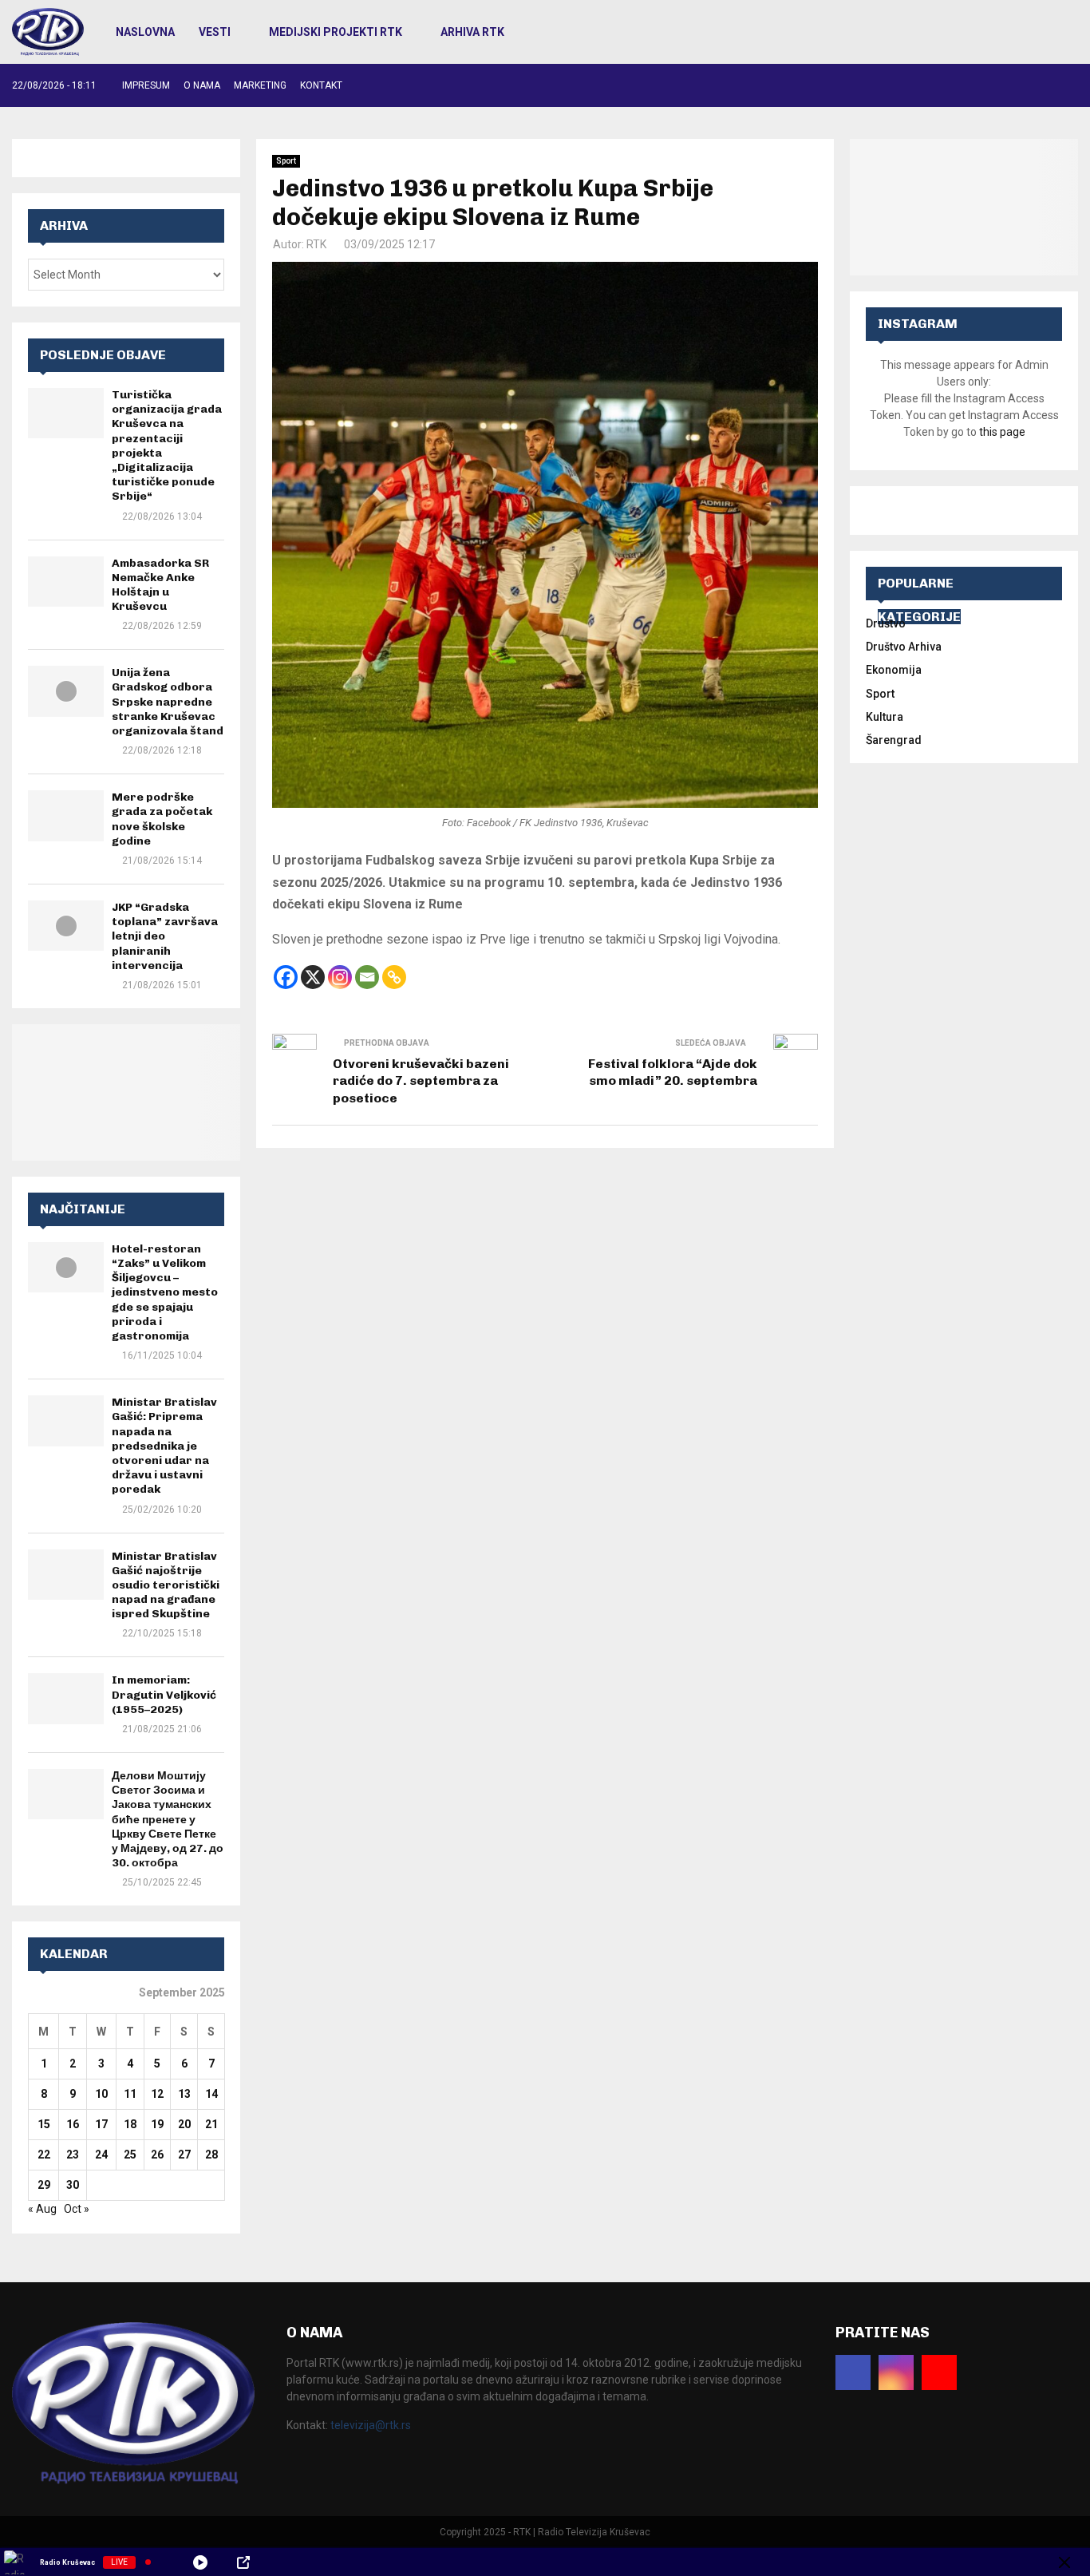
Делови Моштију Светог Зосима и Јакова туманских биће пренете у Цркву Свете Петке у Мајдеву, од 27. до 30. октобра (168, 1819)
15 (44, 2124)
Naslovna (145, 32)
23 (73, 2155)
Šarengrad (894, 740)
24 (101, 2155)
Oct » (77, 2209)
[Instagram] (340, 977)
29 (44, 2185)
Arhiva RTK (472, 32)
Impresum (146, 85)
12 (157, 2094)
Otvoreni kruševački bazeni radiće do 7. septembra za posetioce (421, 1081)
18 (130, 2124)
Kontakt (321, 85)
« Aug (42, 2209)
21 (211, 2124)
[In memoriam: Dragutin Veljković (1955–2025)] (66, 1698)
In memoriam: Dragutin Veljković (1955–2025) (164, 1694)
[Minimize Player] (1064, 2562)
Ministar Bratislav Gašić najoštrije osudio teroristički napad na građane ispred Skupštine (166, 1585)
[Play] (200, 2562)
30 (73, 2185)
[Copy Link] (394, 977)
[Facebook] (286, 977)
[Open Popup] (243, 2562)
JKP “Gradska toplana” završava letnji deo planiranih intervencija (165, 936)
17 (101, 2124)
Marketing (260, 85)
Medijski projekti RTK (336, 32)
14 (211, 2094)
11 (130, 2094)
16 (73, 2124)
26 (157, 2155)
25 (130, 2155)
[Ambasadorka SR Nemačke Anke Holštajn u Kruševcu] (66, 582)
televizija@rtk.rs (371, 2425)
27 (184, 2155)
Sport (286, 161)
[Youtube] (939, 2372)
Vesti (215, 32)
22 (44, 2155)
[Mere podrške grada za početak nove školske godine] (66, 815)
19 (157, 2124)
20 (184, 2124)
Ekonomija (894, 670)
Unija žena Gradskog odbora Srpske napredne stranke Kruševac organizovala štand (168, 702)
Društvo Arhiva (904, 647)
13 (184, 2094)
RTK (316, 244)
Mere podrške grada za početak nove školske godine (162, 819)
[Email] (367, 977)
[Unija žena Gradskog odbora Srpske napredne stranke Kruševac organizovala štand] (66, 691)
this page (1002, 432)
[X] (313, 977)
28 (211, 2155)
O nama (202, 85)
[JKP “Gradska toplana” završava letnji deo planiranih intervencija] (66, 926)
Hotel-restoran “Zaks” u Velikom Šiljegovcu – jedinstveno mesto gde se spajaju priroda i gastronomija (165, 1292)
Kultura (885, 717)
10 (101, 2094)
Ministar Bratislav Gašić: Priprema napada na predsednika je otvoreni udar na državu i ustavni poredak (164, 1446)
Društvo (886, 623)
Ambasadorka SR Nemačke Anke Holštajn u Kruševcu (160, 585)
